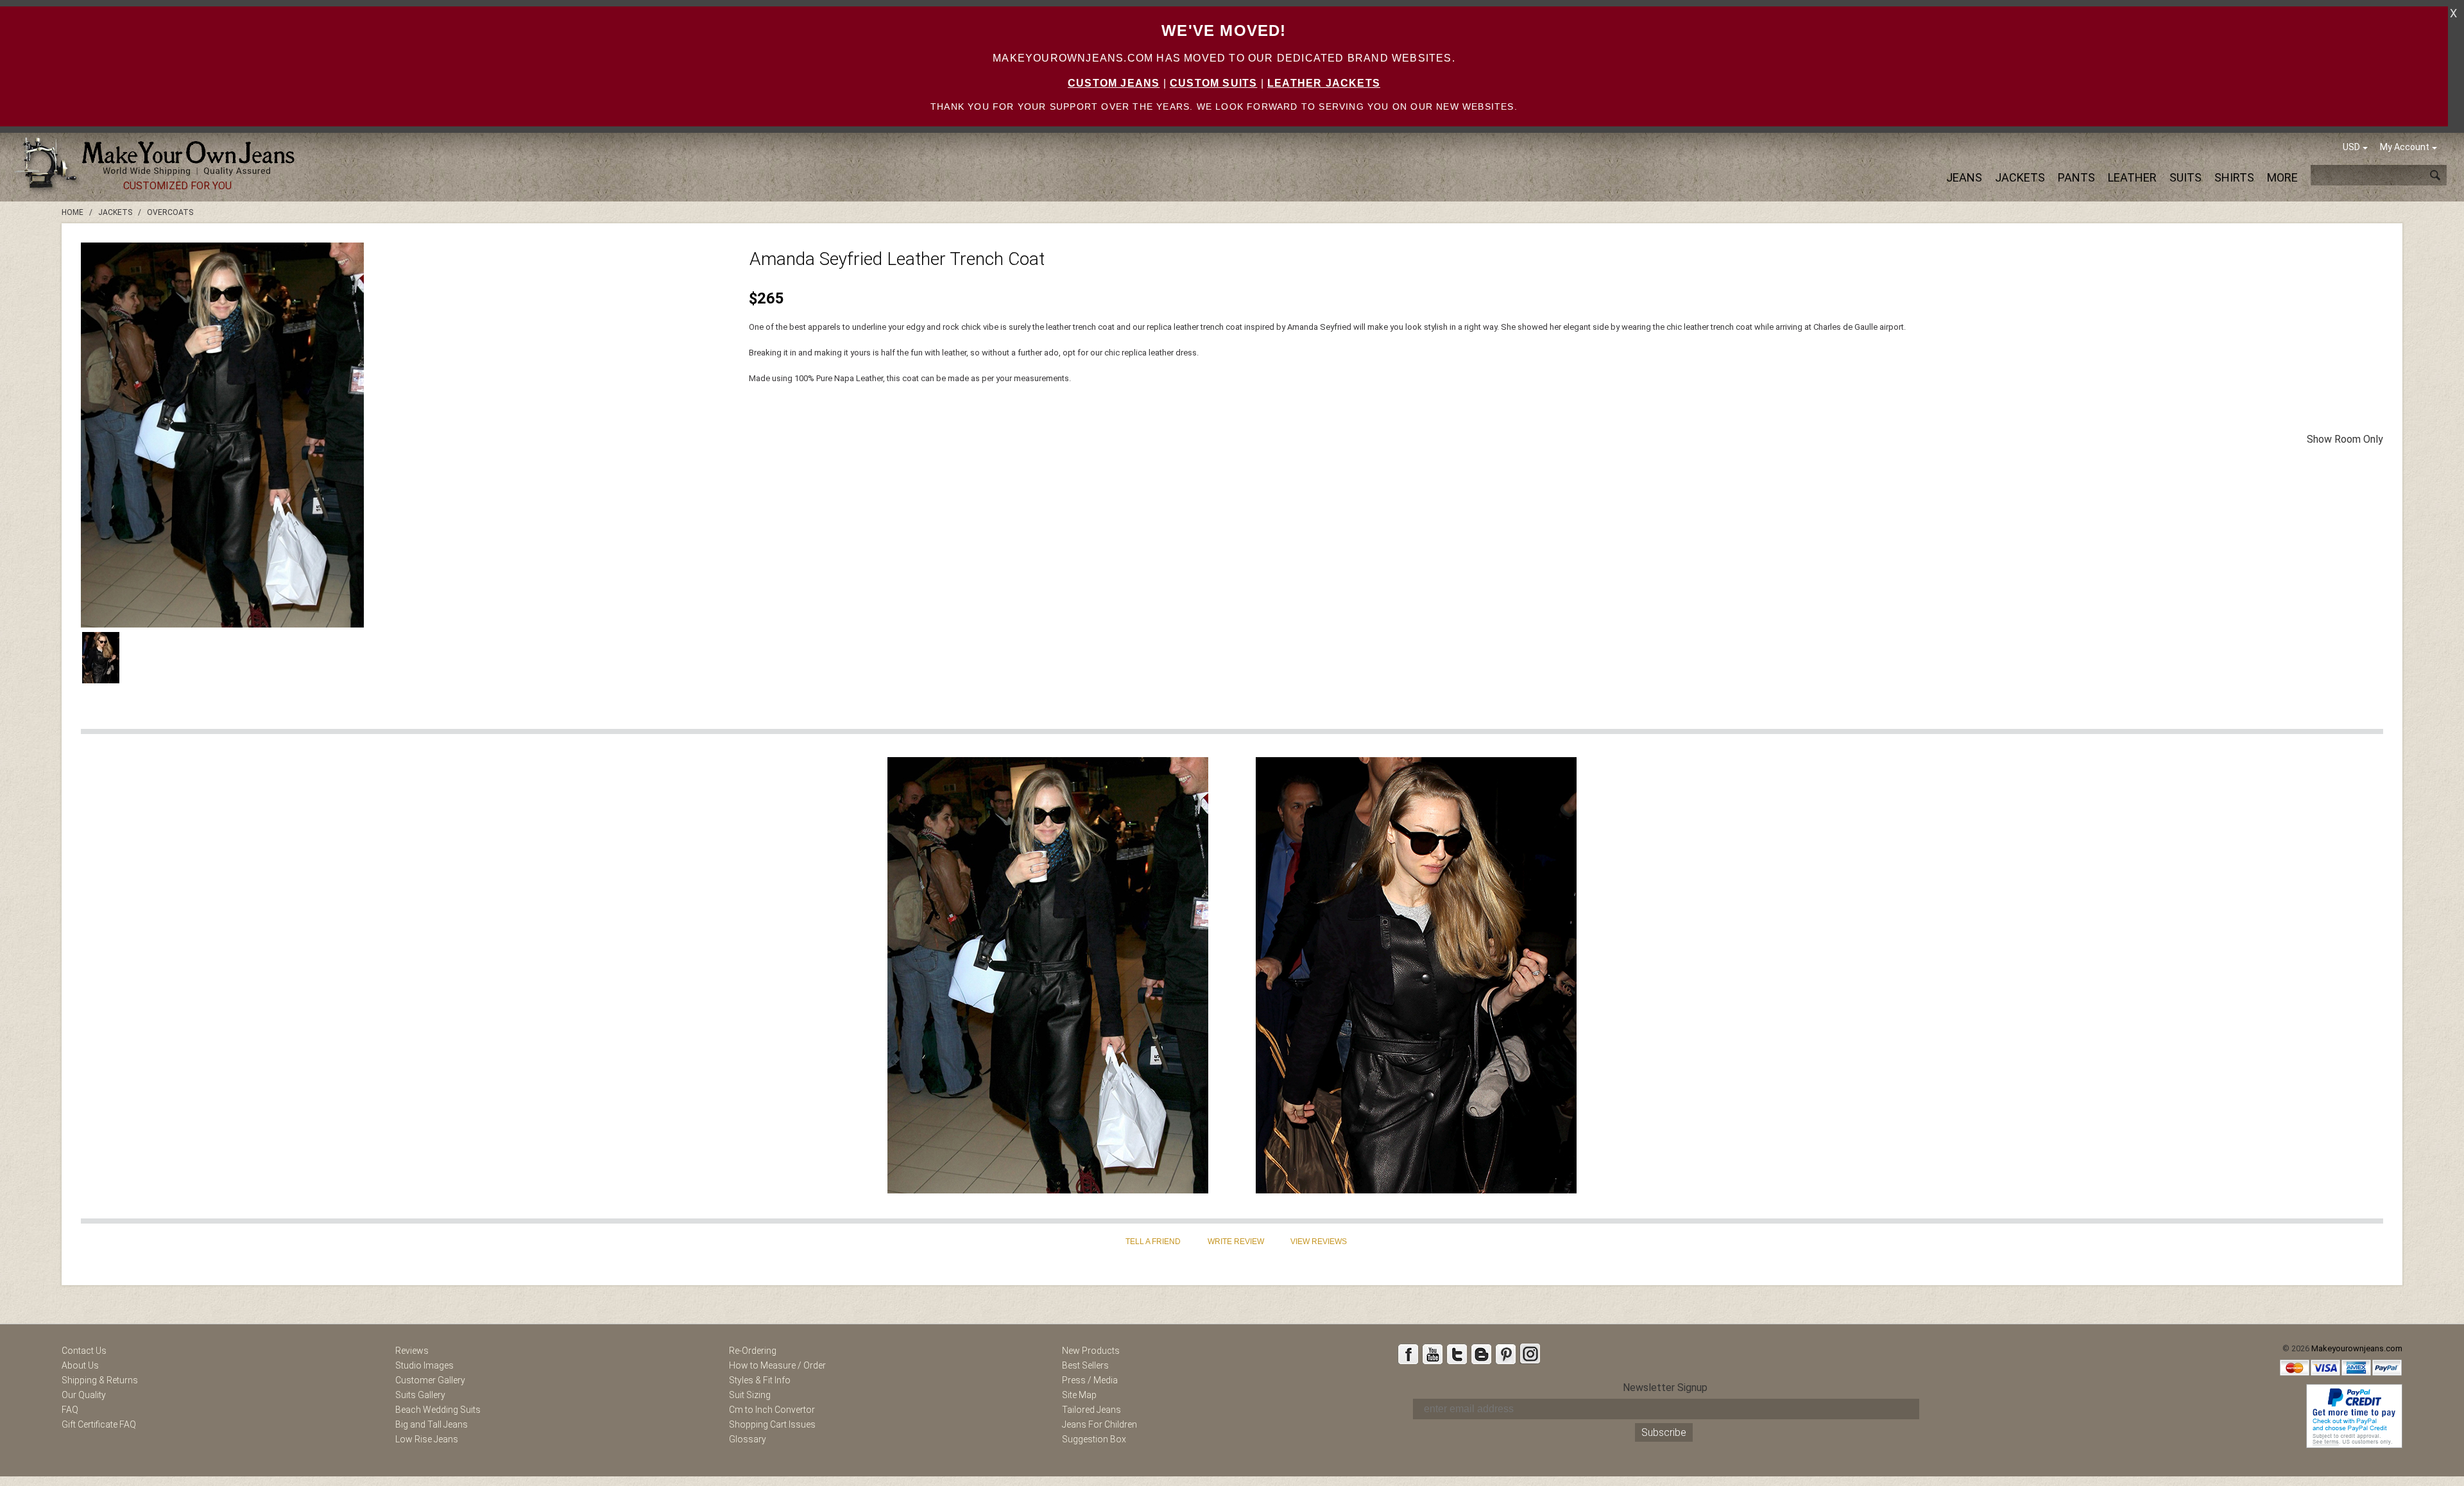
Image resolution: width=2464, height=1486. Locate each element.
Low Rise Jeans (427, 1439)
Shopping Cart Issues (772, 1424)
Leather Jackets (1324, 83)
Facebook (1408, 1354)
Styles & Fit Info (760, 1380)
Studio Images (424, 1365)
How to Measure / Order (777, 1365)
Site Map (1079, 1395)
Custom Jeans (1114, 83)
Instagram (1530, 1354)
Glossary (748, 1439)
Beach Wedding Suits (438, 1410)
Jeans (1964, 177)
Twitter (1457, 1354)
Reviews (412, 1351)
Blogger (1481, 1354)
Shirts (2234, 177)
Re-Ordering (753, 1351)
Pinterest (1505, 1354)
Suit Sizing (750, 1395)
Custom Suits (1213, 83)
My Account (2405, 147)
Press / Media (1090, 1380)
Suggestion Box (1094, 1439)
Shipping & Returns (100, 1380)
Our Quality (84, 1395)
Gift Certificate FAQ (99, 1424)
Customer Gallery (430, 1380)
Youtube (1432, 1354)
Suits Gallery (420, 1395)
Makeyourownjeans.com (2357, 1348)
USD (2351, 147)
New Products (1091, 1351)
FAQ (70, 1410)
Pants (2076, 177)
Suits (2186, 177)
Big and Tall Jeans (432, 1424)
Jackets (2020, 177)
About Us (80, 1365)
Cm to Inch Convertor (772, 1410)
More (2282, 177)
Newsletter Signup (1665, 1388)
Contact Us (84, 1351)
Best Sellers (1085, 1365)
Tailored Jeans (1091, 1410)
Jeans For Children (1099, 1424)
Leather (2132, 177)
